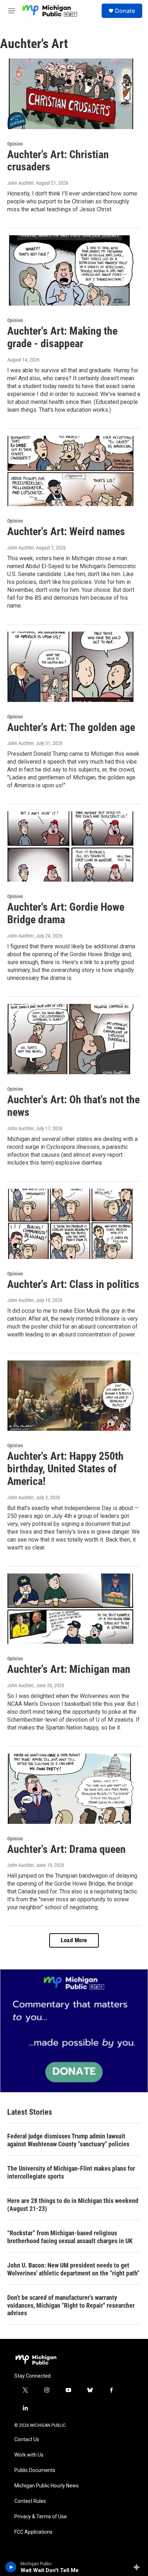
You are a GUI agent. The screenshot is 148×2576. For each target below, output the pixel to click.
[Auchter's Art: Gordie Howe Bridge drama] (70, 846)
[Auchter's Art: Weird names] (70, 471)
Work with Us (29, 2455)
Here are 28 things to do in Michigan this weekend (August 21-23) (73, 2205)
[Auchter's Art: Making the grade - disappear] (70, 270)
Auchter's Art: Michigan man (69, 1669)
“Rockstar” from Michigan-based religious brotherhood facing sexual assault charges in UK (70, 2237)
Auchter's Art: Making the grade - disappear (62, 337)
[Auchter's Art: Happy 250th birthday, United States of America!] (70, 1396)
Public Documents (35, 2470)
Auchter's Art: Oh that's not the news (73, 1106)
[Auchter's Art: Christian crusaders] (70, 94)
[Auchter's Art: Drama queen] (70, 1789)
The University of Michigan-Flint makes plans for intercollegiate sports (71, 2172)
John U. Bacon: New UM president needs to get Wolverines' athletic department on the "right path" (73, 2269)
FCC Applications (33, 2532)
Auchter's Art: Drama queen (66, 1849)
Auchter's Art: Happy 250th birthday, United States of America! (65, 1469)
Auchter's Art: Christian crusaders (58, 161)
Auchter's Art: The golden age (71, 727)
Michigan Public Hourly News (47, 2486)
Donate (125, 11)
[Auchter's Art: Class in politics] (70, 1224)
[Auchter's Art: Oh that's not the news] (70, 1039)
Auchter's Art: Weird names (66, 531)
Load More (74, 1940)
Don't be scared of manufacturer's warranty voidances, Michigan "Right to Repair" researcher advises (71, 2305)
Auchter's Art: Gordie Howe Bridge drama (66, 913)
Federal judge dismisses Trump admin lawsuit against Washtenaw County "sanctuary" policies (68, 2140)
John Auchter (20, 183)
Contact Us (27, 2440)
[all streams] (138, 2567)
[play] (11, 2567)
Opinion (15, 144)
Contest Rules (30, 2501)
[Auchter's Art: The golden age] (70, 667)
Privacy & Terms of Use (41, 2517)
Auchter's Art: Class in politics (73, 1284)
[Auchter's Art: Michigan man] (70, 1609)
